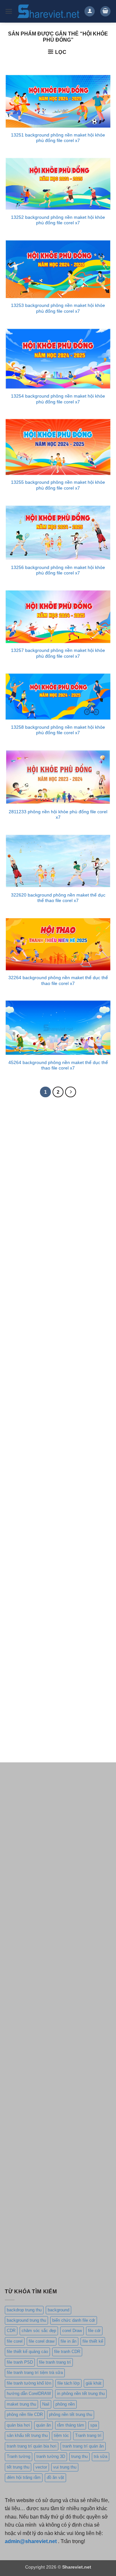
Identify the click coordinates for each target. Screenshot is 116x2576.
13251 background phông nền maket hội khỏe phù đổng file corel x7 (58, 138)
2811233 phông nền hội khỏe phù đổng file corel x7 (58, 815)
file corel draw (42, 2341)
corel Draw (72, 2331)
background (58, 2310)
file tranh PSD (20, 2362)
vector (41, 2467)
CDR (11, 2331)
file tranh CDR (67, 2352)
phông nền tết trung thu (71, 2414)
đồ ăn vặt (55, 2477)
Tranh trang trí (88, 2435)
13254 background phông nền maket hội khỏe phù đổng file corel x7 (58, 399)
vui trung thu (65, 2467)
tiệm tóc (61, 2435)
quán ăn (43, 2425)
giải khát (94, 2383)
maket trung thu (21, 2404)
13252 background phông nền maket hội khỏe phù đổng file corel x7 (58, 220)
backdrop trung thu (24, 2310)
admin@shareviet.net (31, 2541)
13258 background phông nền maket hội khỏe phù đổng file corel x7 (58, 730)
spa (94, 2425)
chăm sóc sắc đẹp (39, 2331)
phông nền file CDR (25, 2414)
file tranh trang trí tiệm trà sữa (35, 2373)
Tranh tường (19, 2456)
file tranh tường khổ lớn (29, 2383)
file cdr (94, 2331)
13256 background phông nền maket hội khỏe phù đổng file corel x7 (58, 570)
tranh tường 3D (51, 2456)
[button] (9, 11)
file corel (15, 2341)
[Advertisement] (58, 1167)
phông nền (65, 2404)
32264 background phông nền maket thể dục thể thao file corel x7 (58, 981)
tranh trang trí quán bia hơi (32, 2446)
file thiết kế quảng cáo (27, 2352)
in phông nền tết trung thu (81, 2393)
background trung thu (26, 2320)
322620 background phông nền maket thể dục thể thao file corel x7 (58, 898)
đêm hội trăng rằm (24, 2477)
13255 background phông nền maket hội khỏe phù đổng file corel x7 (58, 485)
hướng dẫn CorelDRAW (29, 2393)
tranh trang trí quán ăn (83, 2446)
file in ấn (68, 2341)
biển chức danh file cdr (74, 2320)
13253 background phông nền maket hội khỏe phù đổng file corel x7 (58, 308)
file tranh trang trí (55, 2362)
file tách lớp (68, 2383)
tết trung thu (18, 2467)
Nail (46, 2404)
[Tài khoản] (90, 11)
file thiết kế (93, 2341)
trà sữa (101, 2456)
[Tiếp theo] (71, 1092)
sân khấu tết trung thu (27, 2435)
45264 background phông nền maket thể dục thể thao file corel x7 (58, 1065)
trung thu (79, 2456)
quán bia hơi (18, 2425)
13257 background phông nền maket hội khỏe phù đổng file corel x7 (58, 653)
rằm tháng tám (71, 2425)
